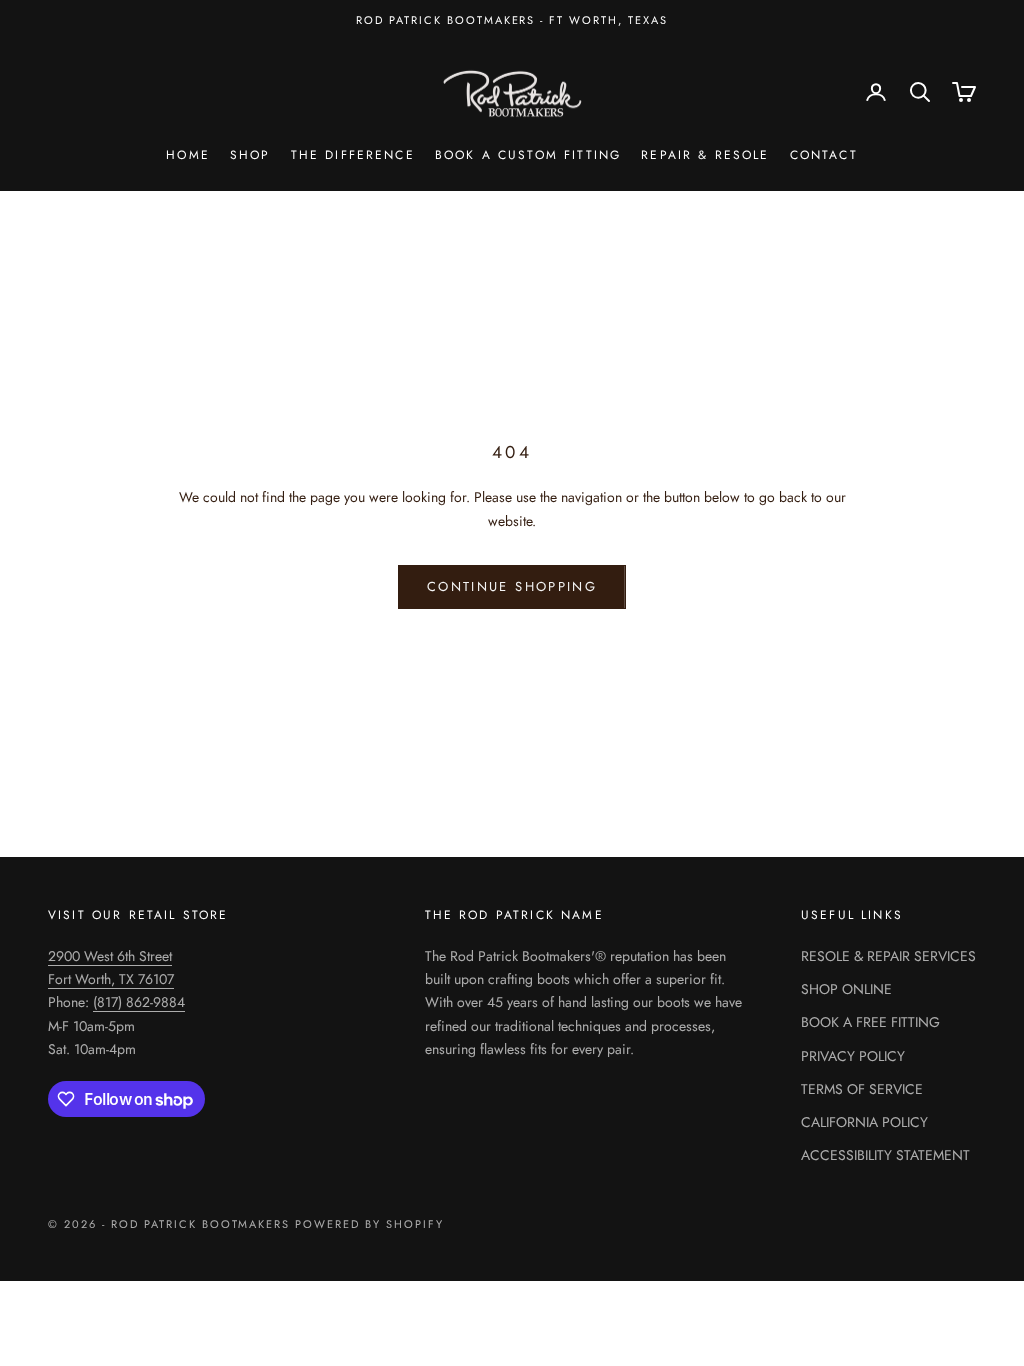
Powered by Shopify (369, 1224)
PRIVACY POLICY (853, 1056)
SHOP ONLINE (846, 989)
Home (188, 155)
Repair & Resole (705, 155)
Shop (250, 155)
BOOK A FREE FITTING (870, 1022)
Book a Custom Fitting (528, 155)
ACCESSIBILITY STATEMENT (885, 1155)
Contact (824, 155)
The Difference (353, 155)
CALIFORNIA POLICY (864, 1122)
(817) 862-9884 (139, 1002)
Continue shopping (512, 586)
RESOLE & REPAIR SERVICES (888, 956)
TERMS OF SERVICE (862, 1089)
